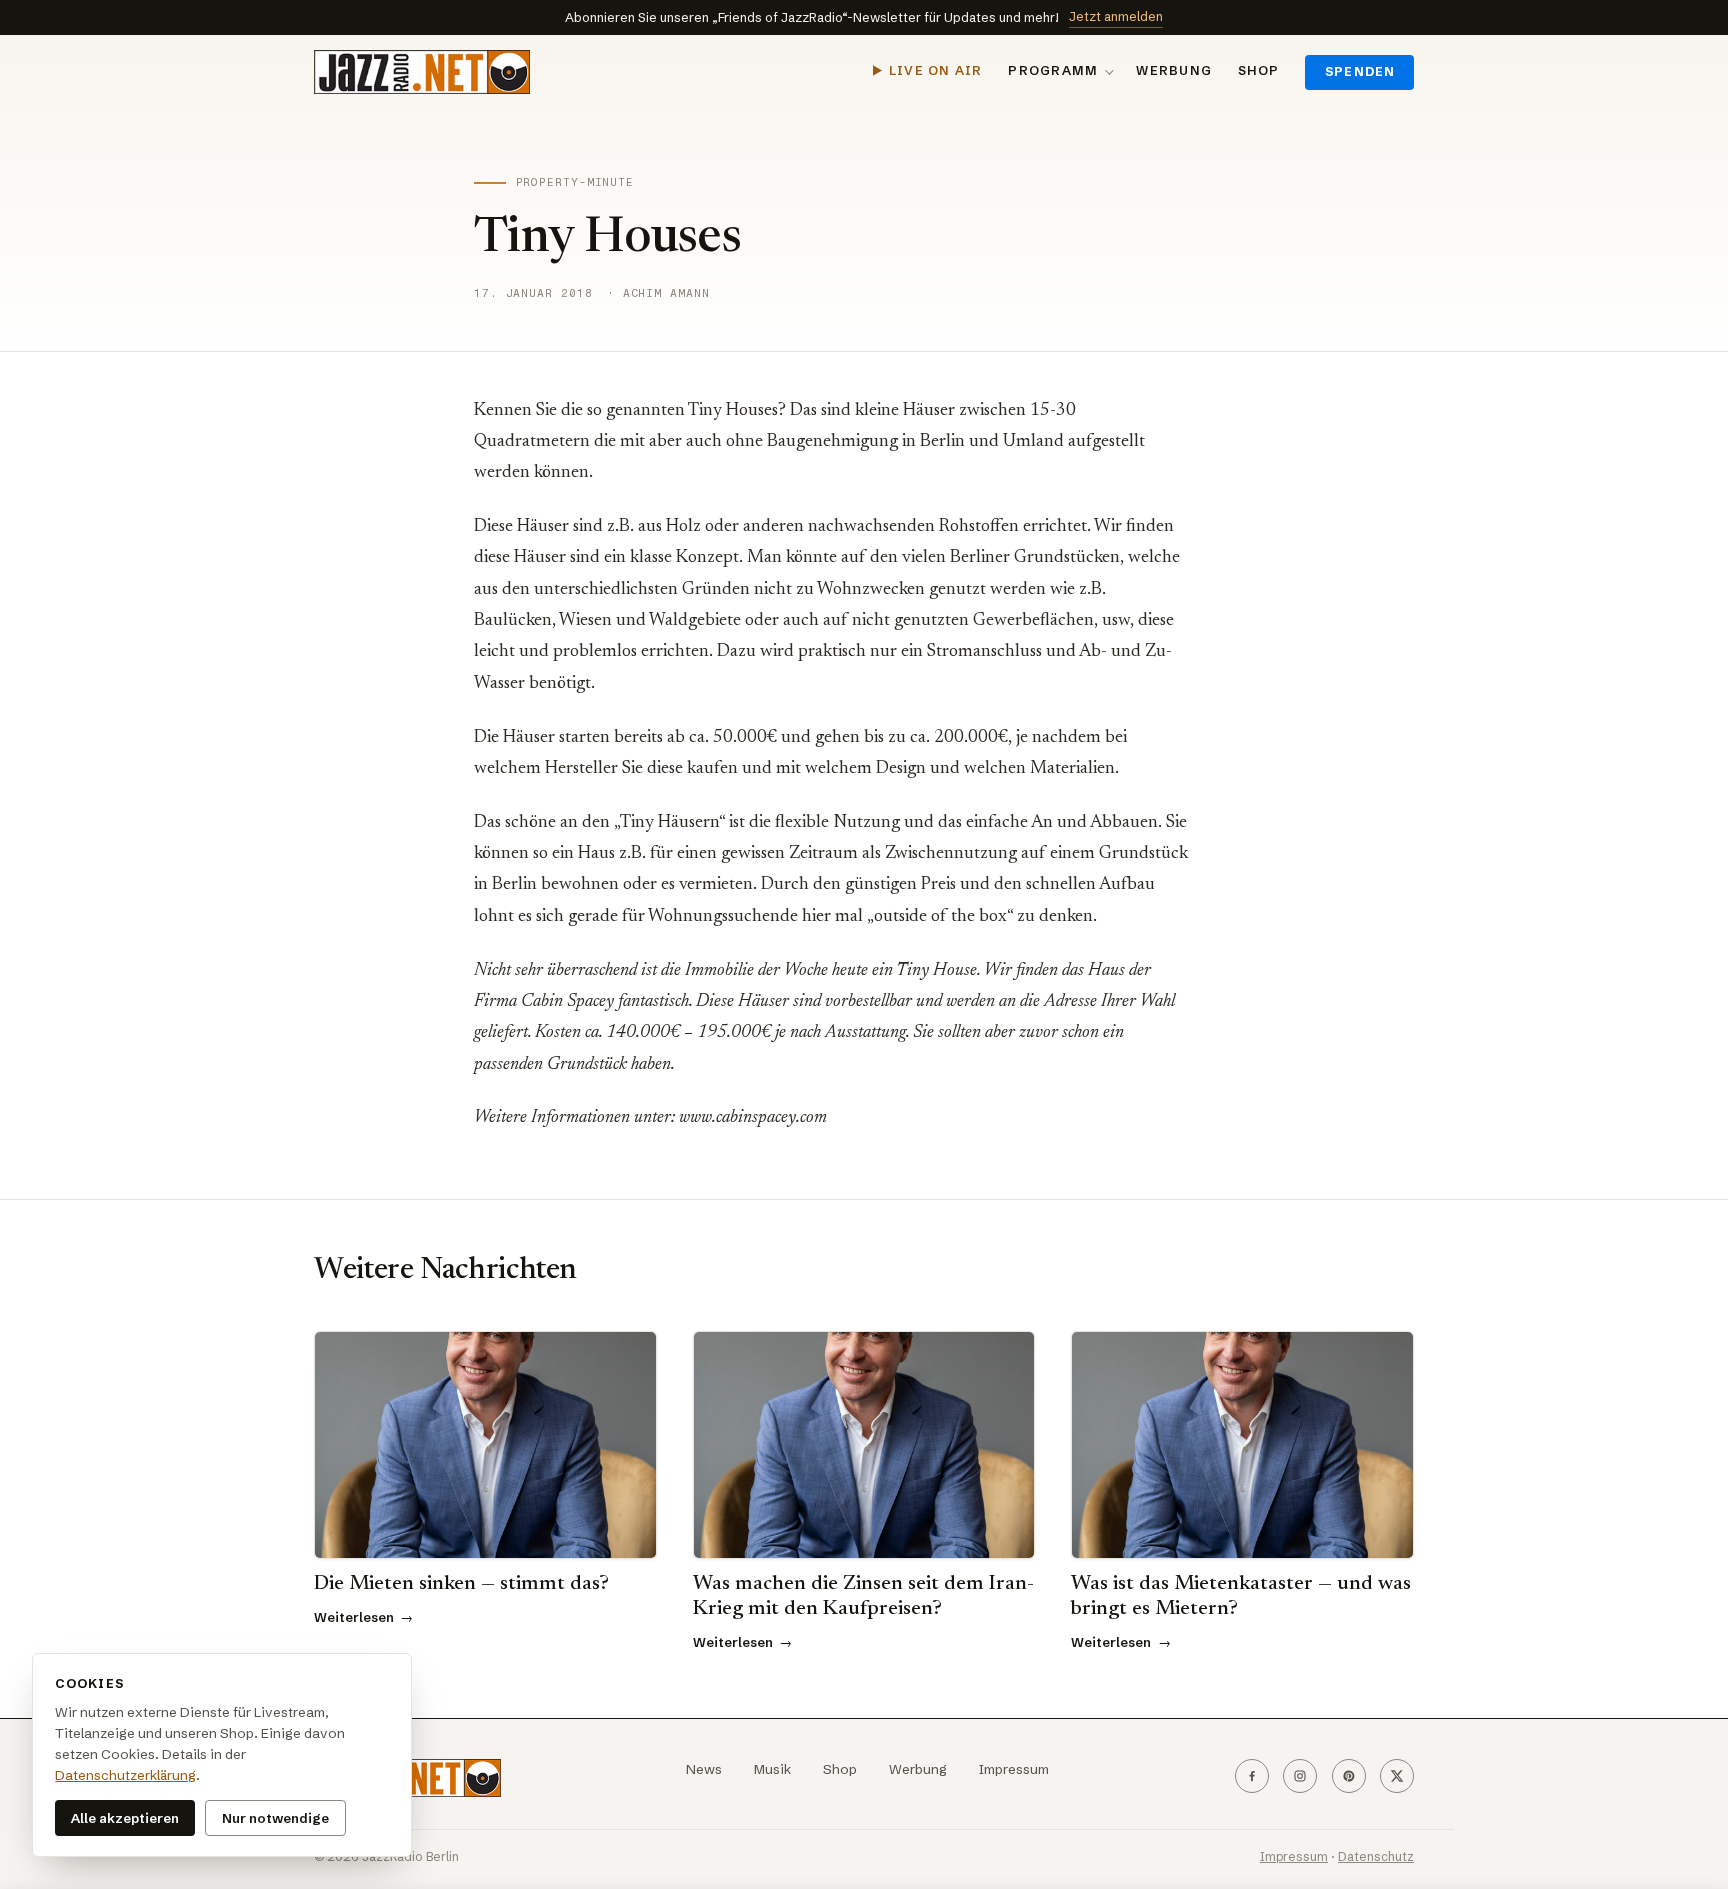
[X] (1397, 1776)
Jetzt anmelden (1116, 16)
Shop (1259, 70)
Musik (772, 1769)
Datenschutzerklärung (125, 1775)
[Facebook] (1252, 1776)
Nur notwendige (275, 1818)
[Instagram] (1300, 1776)
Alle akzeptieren (125, 1818)
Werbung (1174, 70)
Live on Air (936, 70)
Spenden (1360, 71)
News (704, 1769)
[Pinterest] (1349, 1776)
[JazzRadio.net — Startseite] (422, 72)
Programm (1053, 70)
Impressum (1014, 1769)
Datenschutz (1376, 1856)
